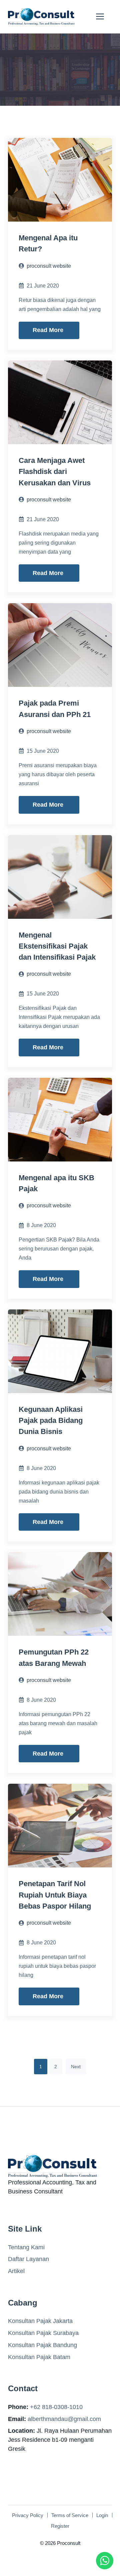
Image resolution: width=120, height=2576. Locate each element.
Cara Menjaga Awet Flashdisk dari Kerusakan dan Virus (55, 472)
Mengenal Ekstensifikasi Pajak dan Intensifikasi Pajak (57, 946)
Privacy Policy (28, 2515)
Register (60, 2526)
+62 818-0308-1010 (56, 2407)
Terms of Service (70, 2515)
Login (102, 2515)
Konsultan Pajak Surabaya (43, 2333)
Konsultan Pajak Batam (39, 2357)
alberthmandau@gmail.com (64, 2419)
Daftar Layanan (28, 2259)
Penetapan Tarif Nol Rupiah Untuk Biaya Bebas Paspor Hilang (55, 1895)
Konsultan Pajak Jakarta (40, 2321)
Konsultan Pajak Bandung (42, 2345)
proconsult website (49, 266)
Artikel (16, 2271)
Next (76, 2067)
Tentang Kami (26, 2247)
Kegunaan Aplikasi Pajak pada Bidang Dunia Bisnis (51, 1421)
